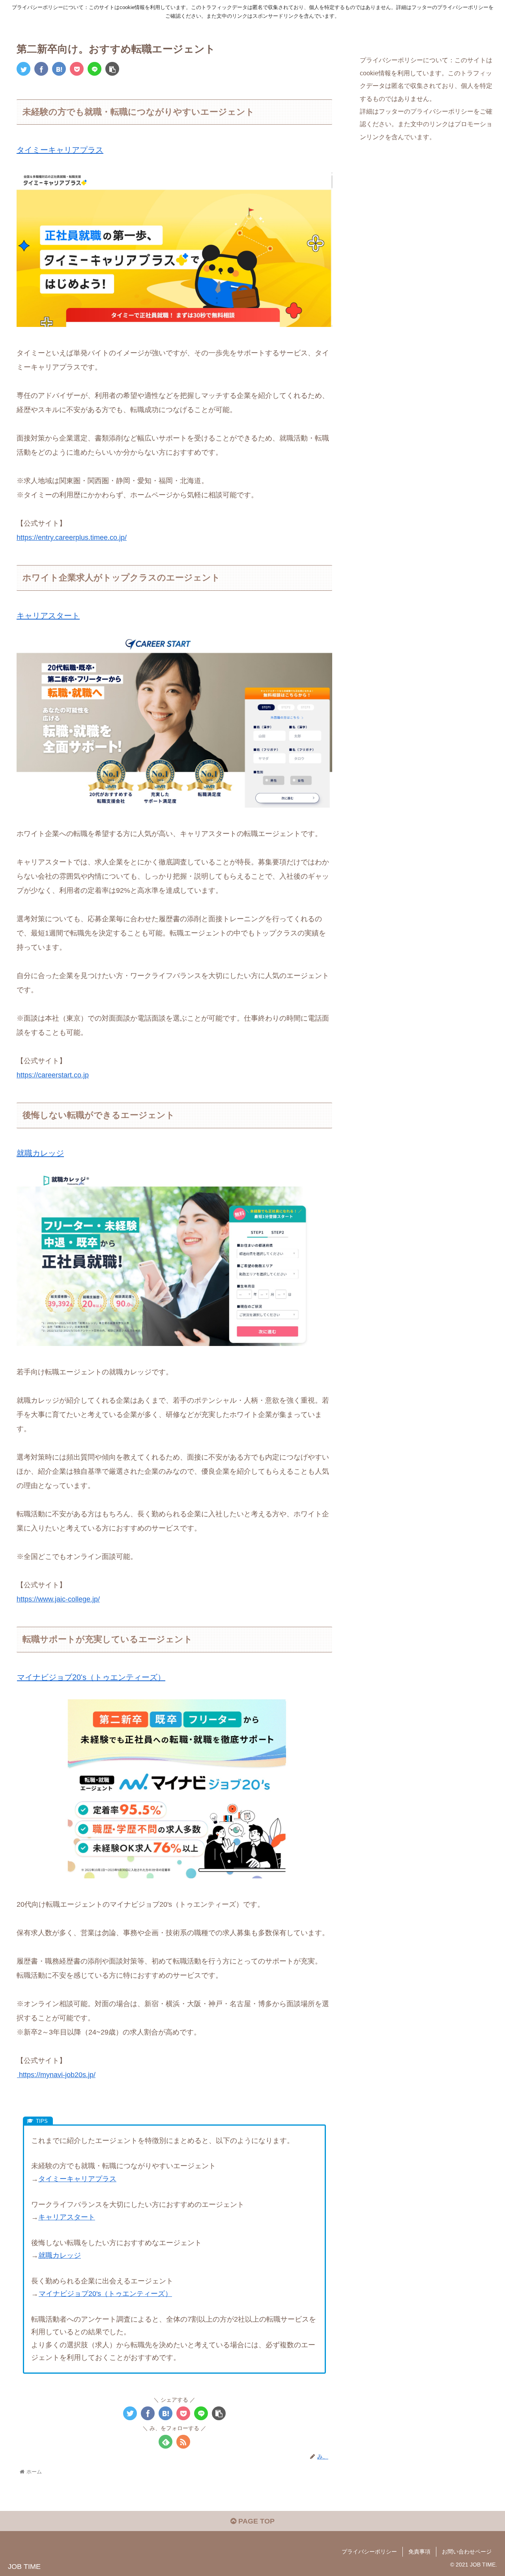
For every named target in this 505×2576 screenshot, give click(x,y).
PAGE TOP (255, 2521)
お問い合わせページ (467, 2552)
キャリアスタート (48, 616)
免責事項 (419, 2552)
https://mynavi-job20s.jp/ (56, 2075)
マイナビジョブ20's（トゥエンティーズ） (91, 1677)
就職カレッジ (40, 1153)
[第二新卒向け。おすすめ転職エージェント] (59, 69)
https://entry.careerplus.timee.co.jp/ (72, 538)
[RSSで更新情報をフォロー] (183, 2442)
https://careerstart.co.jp (53, 1075)
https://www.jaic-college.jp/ (58, 1599)
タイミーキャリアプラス (60, 150)
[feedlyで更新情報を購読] (166, 2442)
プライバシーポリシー (369, 2552)
